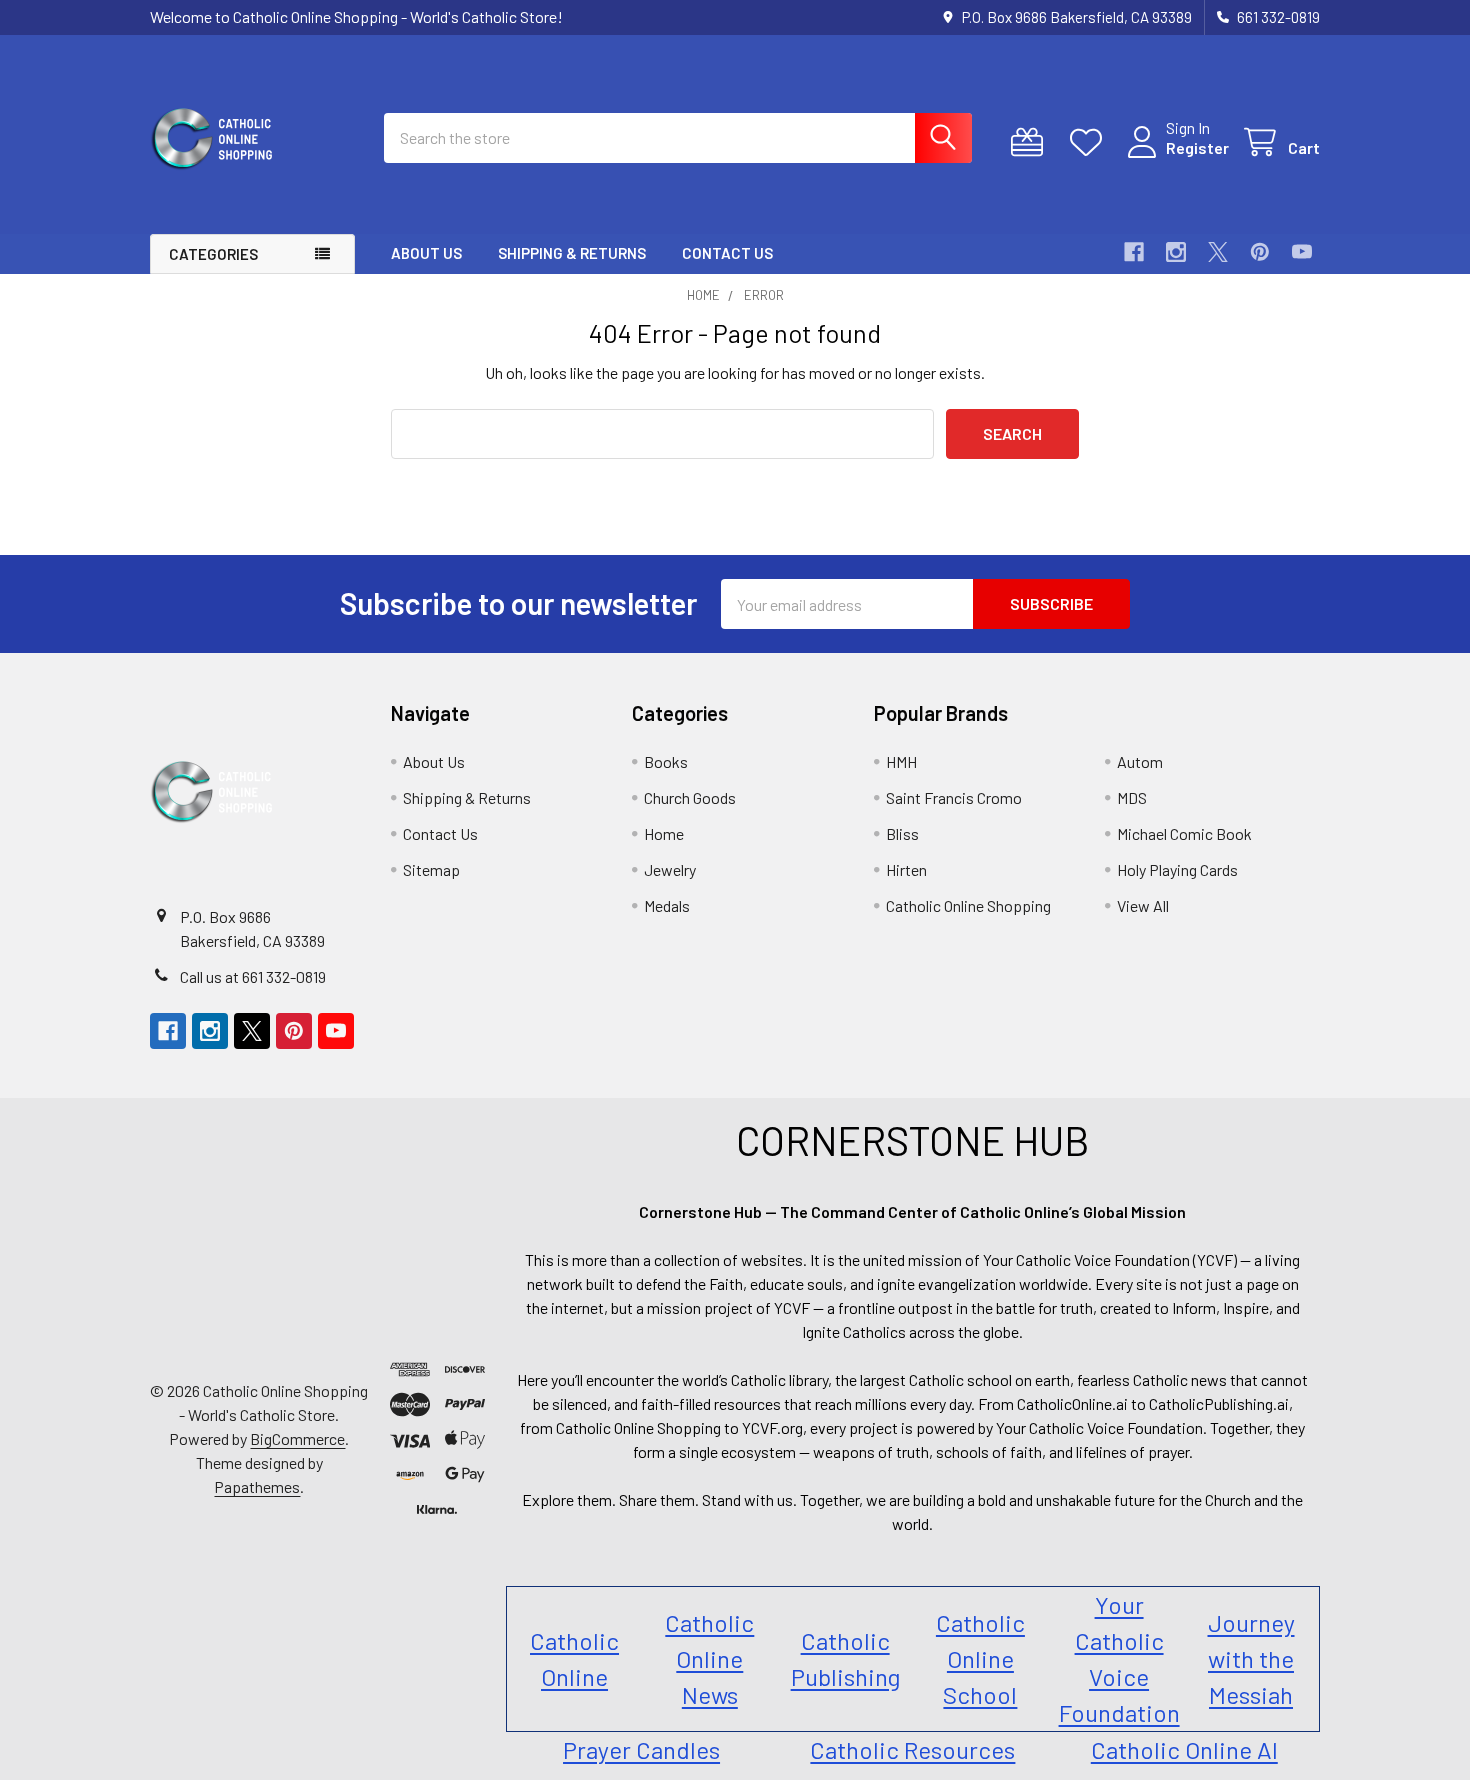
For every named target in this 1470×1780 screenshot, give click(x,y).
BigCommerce (297, 1438)
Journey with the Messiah (1251, 1658)
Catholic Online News (709, 1658)
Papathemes (257, 1486)
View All (1143, 905)
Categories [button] (213, 254)
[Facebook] (1134, 252)
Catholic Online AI (1184, 1749)
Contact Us (727, 253)
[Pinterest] (1260, 252)
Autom (1140, 761)
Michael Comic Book (1184, 833)
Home (664, 833)
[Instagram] (1176, 252)
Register (1197, 147)
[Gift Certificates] (1031, 142)
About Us (426, 253)
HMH (901, 761)
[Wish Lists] (1090, 142)
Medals (667, 905)
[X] (1218, 252)
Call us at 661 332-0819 (253, 976)
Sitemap (431, 869)
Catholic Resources (912, 1749)
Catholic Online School (980, 1658)
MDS (1132, 797)
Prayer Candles (641, 1749)
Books (666, 761)
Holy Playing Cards (1177, 869)
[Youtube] (1302, 252)
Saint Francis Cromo (954, 797)
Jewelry (670, 869)
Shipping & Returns (572, 253)
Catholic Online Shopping (968, 905)
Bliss (902, 833)
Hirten (906, 869)
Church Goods (690, 797)
